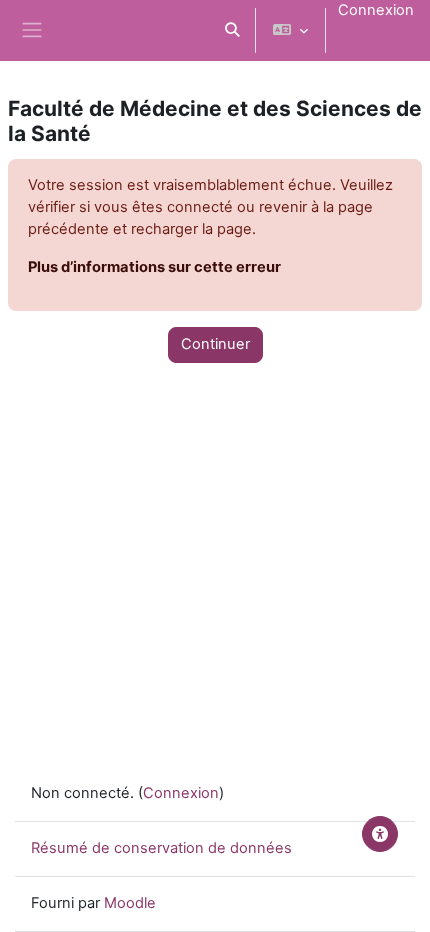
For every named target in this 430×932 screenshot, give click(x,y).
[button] (232, 30)
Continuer (215, 344)
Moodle (130, 903)
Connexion (376, 10)
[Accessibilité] (380, 834)
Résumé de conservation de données (161, 848)
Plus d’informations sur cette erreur (154, 267)
